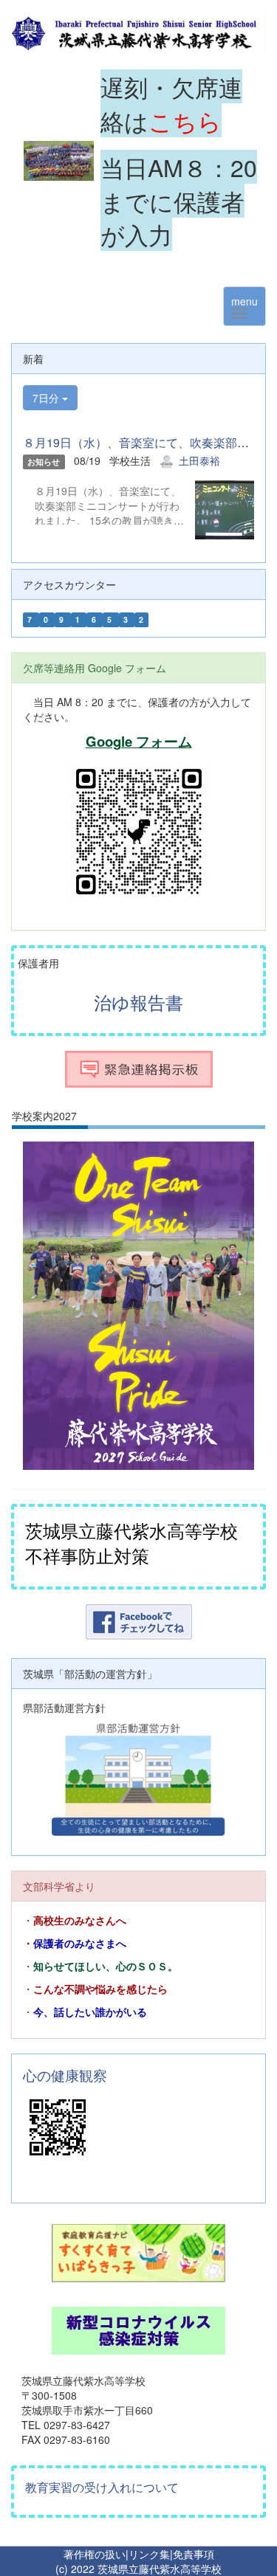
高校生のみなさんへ (80, 1921)
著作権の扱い (95, 2554)
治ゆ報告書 (138, 1002)
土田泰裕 (199, 460)
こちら (185, 120)
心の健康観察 (65, 2075)
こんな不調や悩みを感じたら (100, 1989)
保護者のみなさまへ (80, 1944)
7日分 (47, 398)
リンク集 (149, 2554)
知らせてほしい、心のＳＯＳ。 (106, 1966)
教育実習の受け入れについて (102, 2487)
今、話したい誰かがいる (90, 2012)
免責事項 (194, 2554)
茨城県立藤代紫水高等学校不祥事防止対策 (131, 1543)
